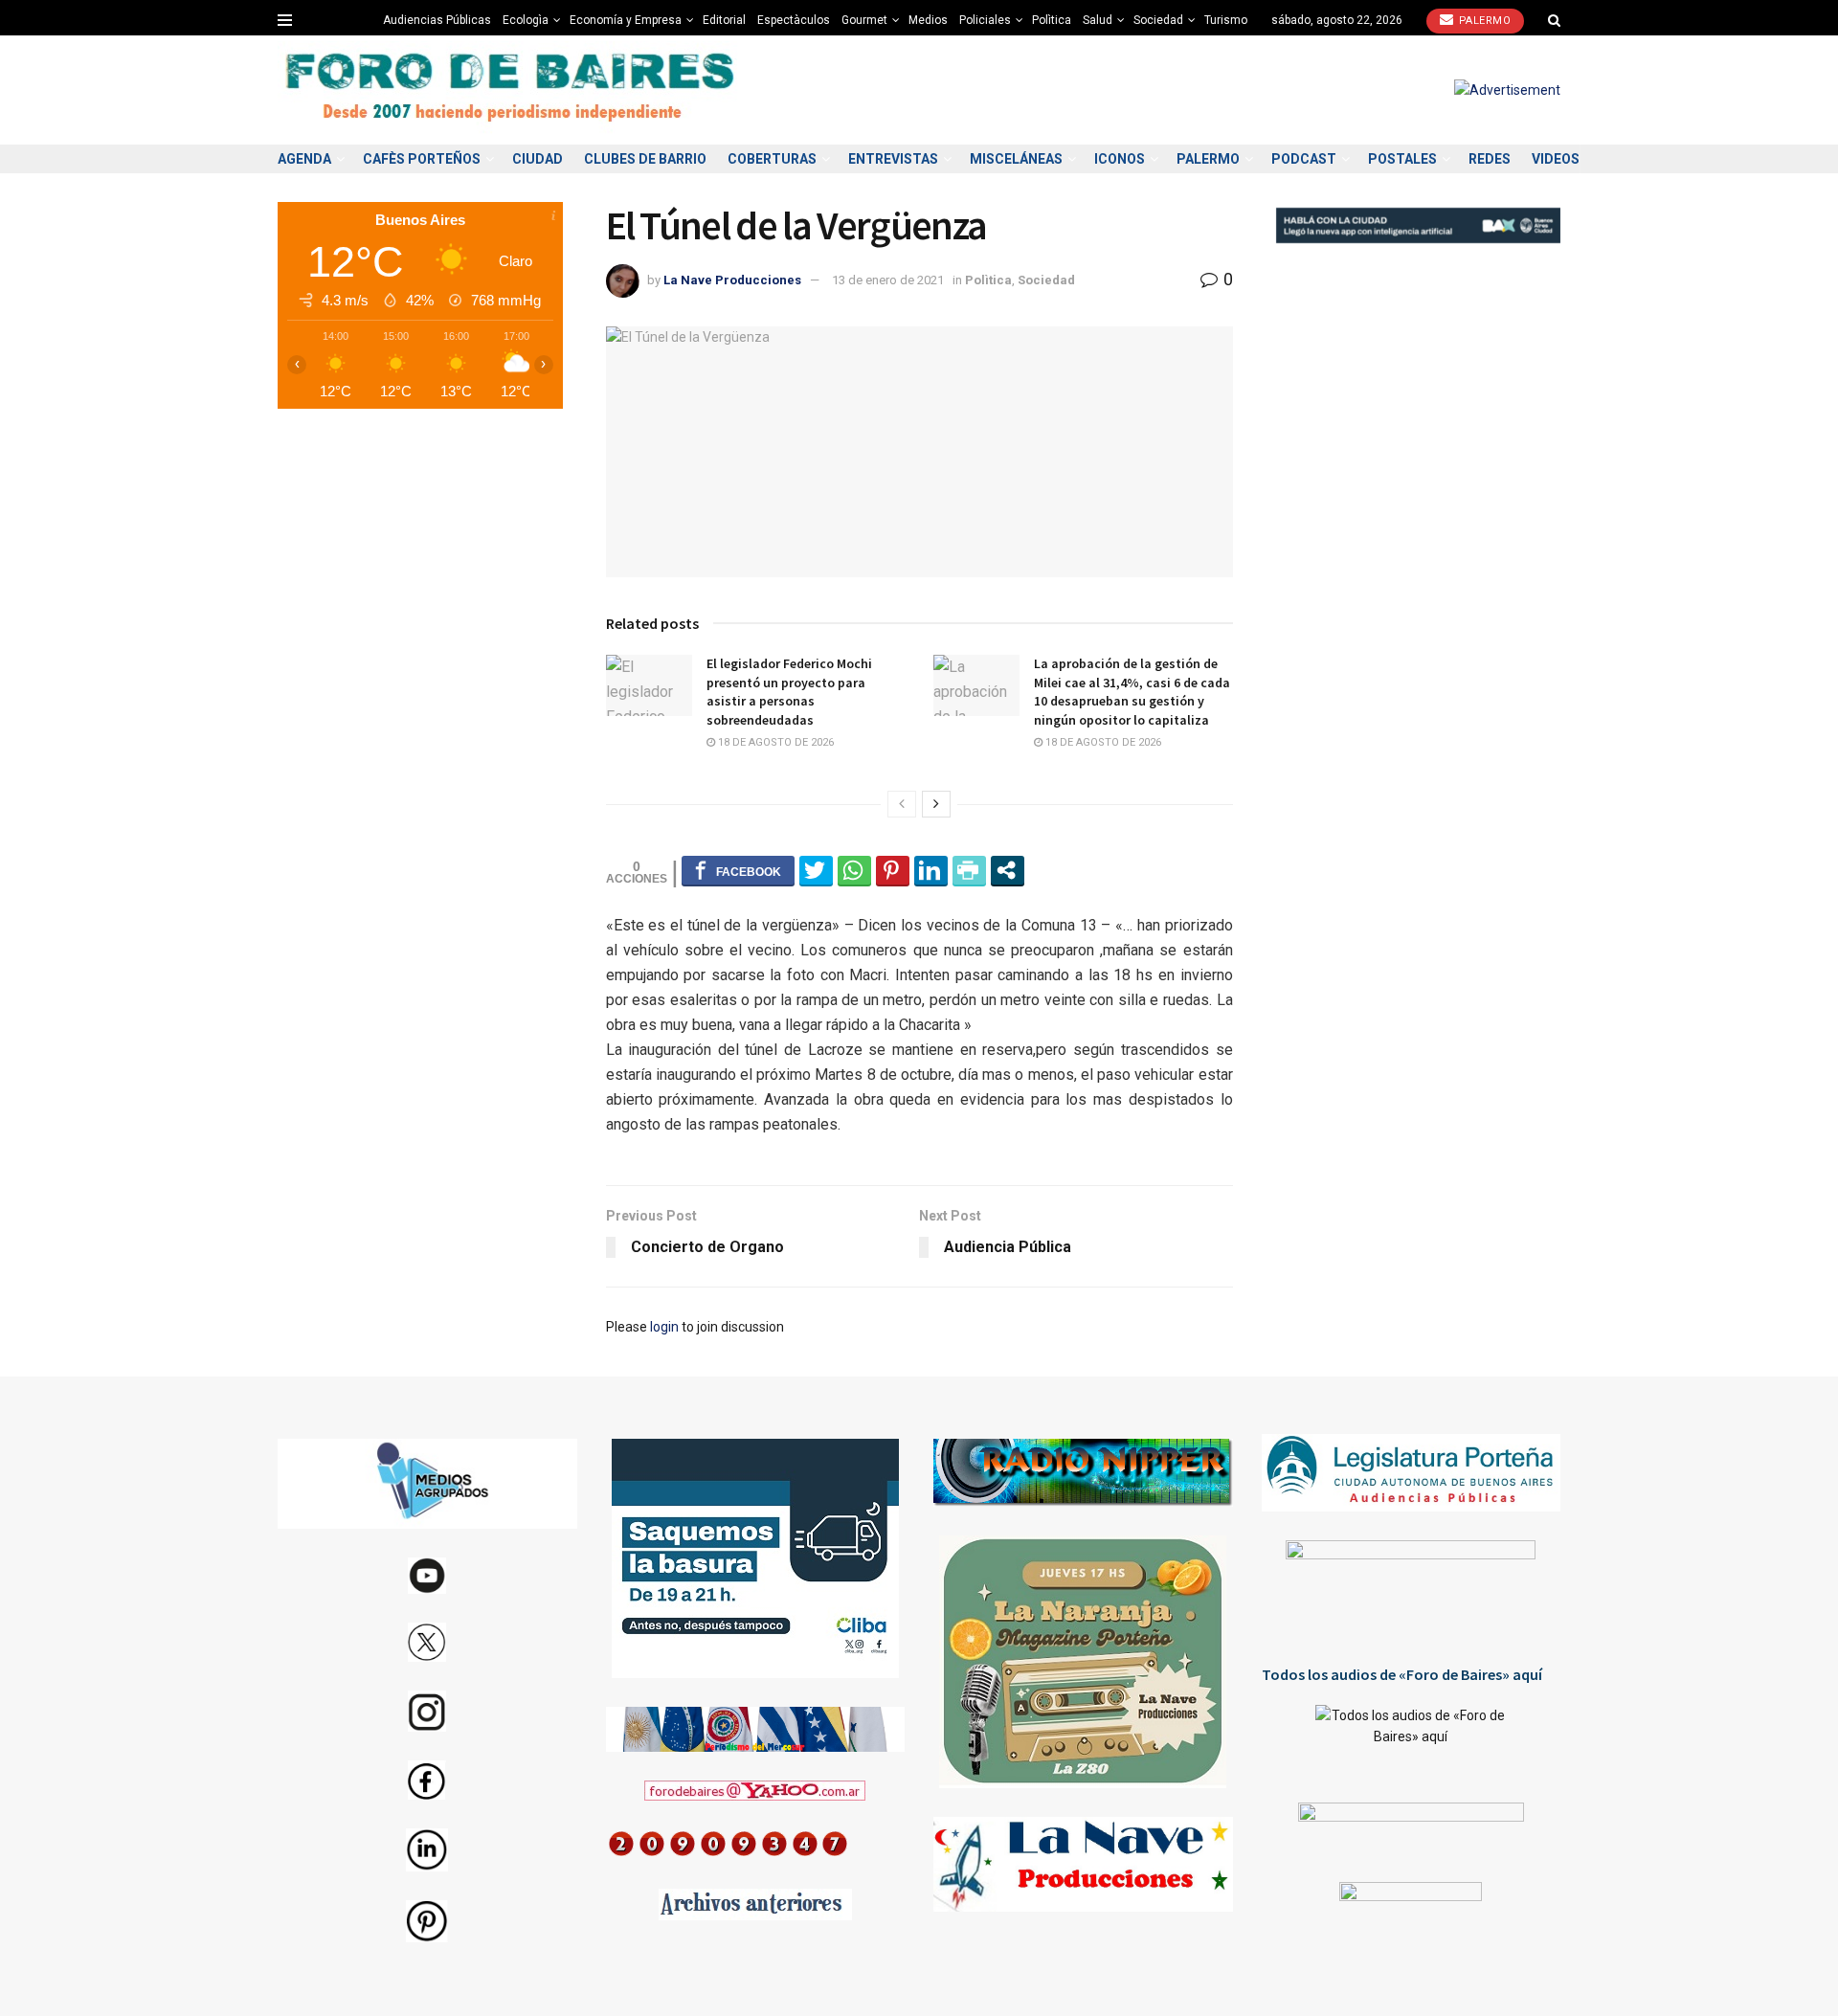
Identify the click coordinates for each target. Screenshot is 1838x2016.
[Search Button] (1554, 20)
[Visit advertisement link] (1507, 90)
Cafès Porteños (422, 159)
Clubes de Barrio (645, 159)
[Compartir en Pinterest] (893, 870)
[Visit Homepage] (512, 90)
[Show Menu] (285, 20)
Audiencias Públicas (437, 20)
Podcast (1304, 159)
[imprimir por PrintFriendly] (969, 870)
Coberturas (772, 159)
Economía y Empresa (626, 20)
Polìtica (1052, 20)
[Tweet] (816, 870)
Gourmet (864, 20)
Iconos (1120, 159)
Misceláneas (1016, 159)
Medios (928, 20)
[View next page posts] (936, 804)
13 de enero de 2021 (888, 280)
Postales (1402, 159)
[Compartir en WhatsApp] (854, 870)
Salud (1098, 20)
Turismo (1226, 20)
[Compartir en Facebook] (738, 870)
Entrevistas (893, 159)
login (664, 1327)
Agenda (304, 159)
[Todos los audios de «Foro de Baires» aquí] (1412, 1739)
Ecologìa (526, 20)
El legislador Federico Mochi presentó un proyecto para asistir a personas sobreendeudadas (789, 692)
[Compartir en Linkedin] (931, 870)
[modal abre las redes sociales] (1008, 870)
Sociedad (1158, 20)
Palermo (1483, 21)
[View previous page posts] (902, 804)
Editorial (724, 20)
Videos (1556, 159)
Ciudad (538, 159)
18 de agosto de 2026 (774, 742)
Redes (1490, 159)
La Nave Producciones (732, 280)
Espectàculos (794, 20)
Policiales (985, 20)
